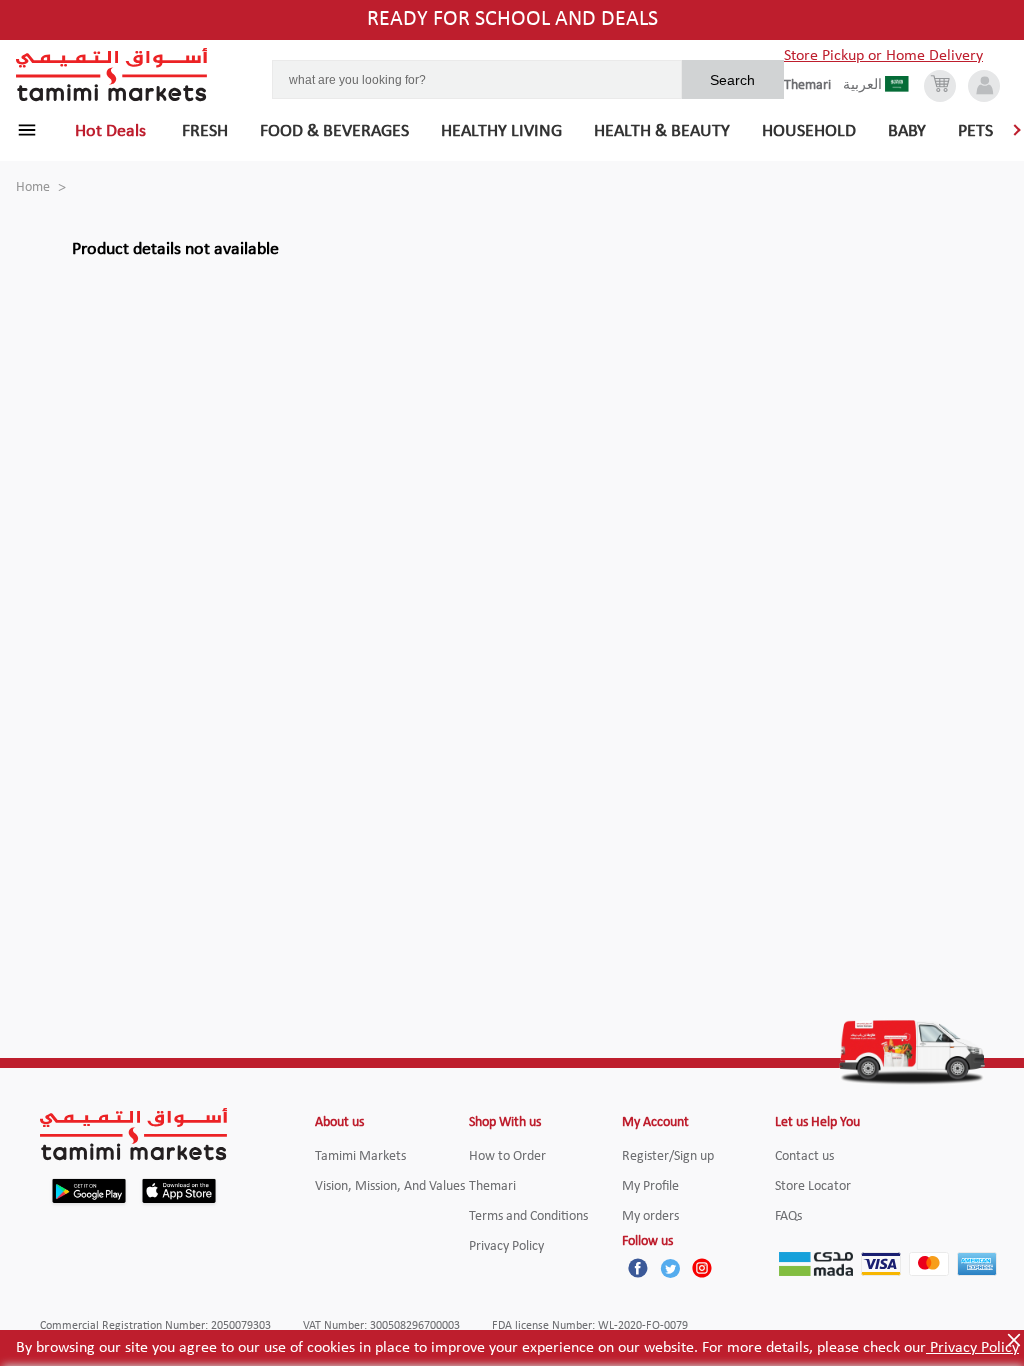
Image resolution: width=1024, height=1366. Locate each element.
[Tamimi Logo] (112, 75)
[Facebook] (638, 1268)
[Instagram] (702, 1268)
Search (732, 80)
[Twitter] (670, 1268)
